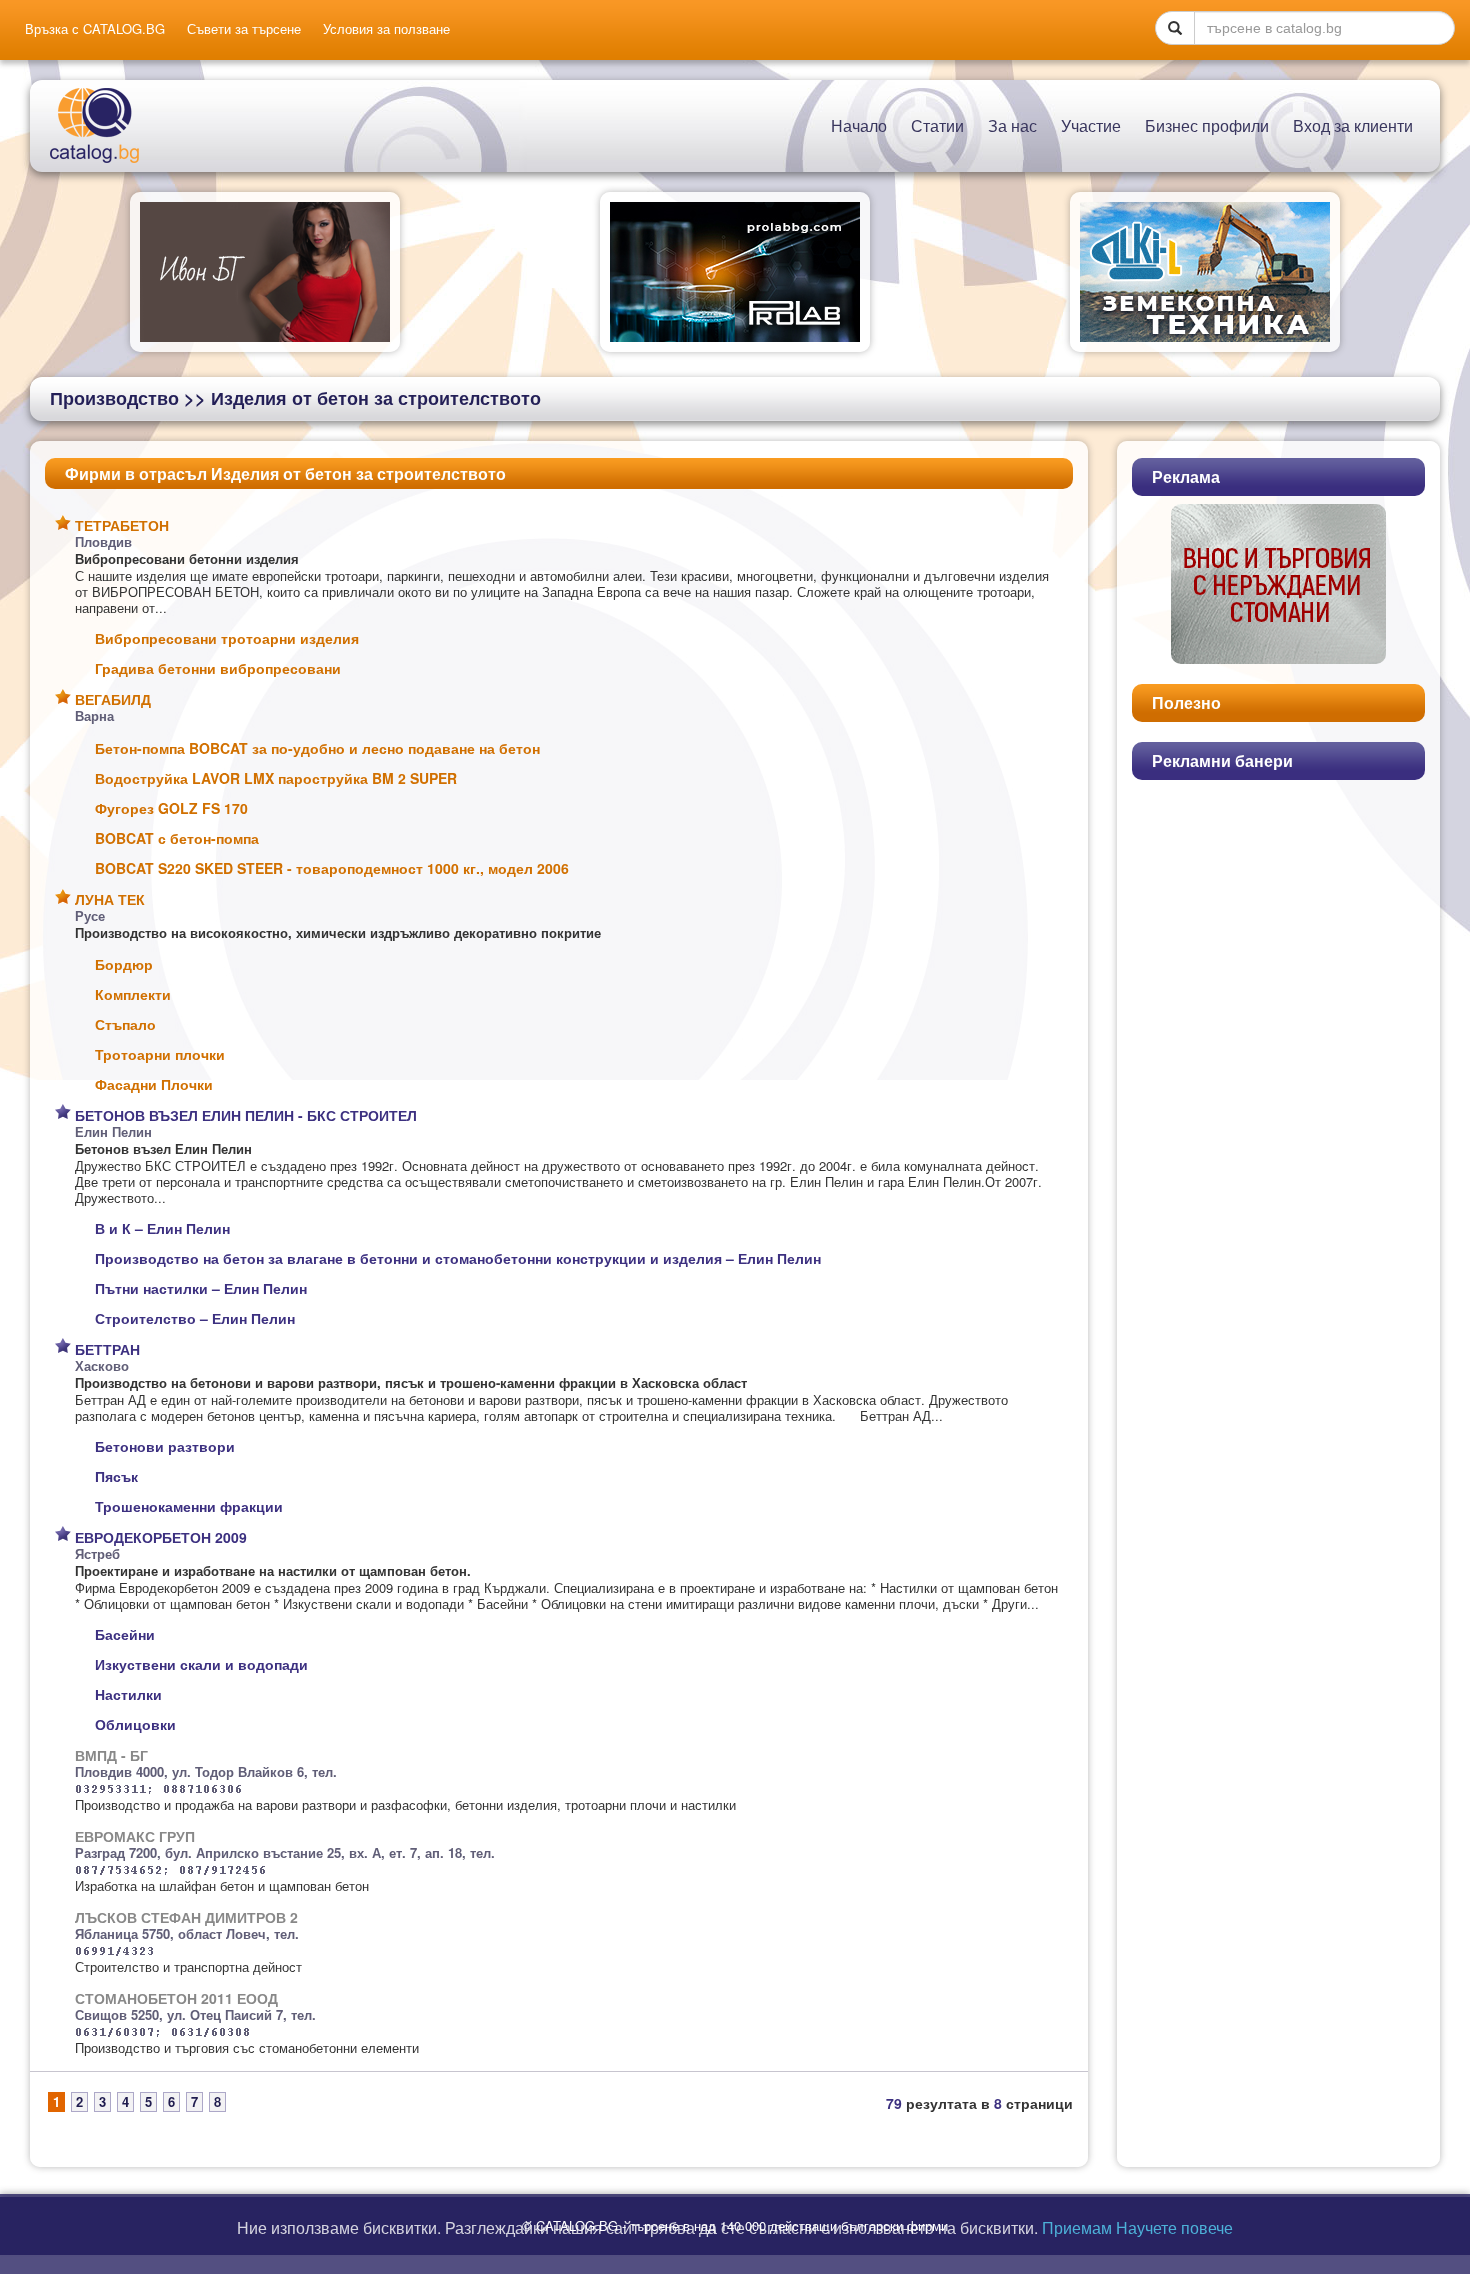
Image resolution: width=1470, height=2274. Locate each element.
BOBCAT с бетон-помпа (177, 838)
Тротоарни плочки (160, 1054)
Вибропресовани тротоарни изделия (227, 638)
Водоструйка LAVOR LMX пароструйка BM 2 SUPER (276, 778)
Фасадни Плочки (154, 1084)
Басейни (125, 1634)
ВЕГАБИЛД (113, 699)
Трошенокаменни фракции (189, 1506)
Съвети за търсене (244, 29)
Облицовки (135, 1724)
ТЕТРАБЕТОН (122, 525)
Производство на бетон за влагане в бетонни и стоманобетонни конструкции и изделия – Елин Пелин (458, 1258)
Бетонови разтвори (165, 1446)
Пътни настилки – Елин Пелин (201, 1288)
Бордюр (124, 964)
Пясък (116, 1476)
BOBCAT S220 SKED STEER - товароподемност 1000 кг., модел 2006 (332, 868)
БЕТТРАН (107, 1349)
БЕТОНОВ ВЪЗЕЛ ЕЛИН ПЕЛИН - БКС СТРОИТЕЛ (246, 1115)
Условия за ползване (386, 29)
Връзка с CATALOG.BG (95, 29)
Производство (114, 398)
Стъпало (125, 1024)
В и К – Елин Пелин (162, 1228)
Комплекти (133, 994)
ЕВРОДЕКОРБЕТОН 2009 (161, 1537)
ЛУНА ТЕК (110, 899)
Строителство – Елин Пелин (195, 1318)
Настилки (128, 1694)
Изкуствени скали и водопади (201, 1664)
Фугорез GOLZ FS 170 (171, 808)
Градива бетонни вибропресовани (218, 668)
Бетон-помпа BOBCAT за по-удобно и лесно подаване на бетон (317, 748)
